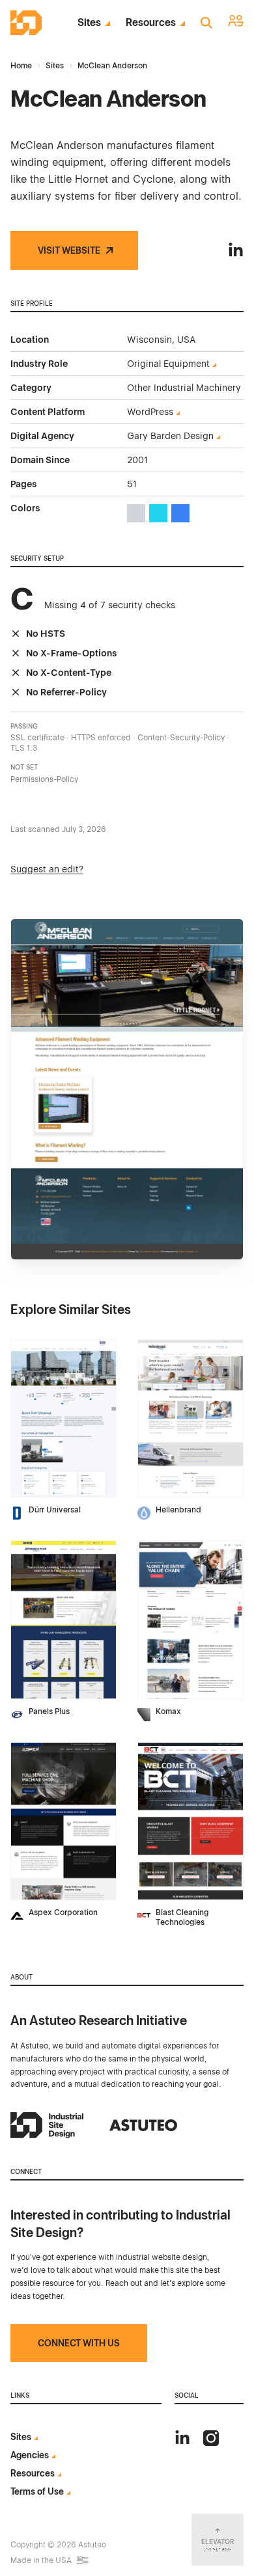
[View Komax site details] (190, 1620)
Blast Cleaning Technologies (182, 1917)
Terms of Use (37, 2491)
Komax (168, 1711)
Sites (89, 23)
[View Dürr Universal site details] (63, 1419)
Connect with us (79, 2343)
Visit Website (69, 250)
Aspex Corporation (63, 1912)
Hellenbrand (178, 1510)
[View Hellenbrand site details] (190, 1419)
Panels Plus (49, 1711)
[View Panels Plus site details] (63, 1620)
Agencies (30, 2455)
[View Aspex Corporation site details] (63, 1821)
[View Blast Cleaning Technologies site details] (190, 1821)
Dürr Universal (55, 1510)
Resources (151, 23)
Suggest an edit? (47, 869)
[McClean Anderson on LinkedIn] (236, 250)
